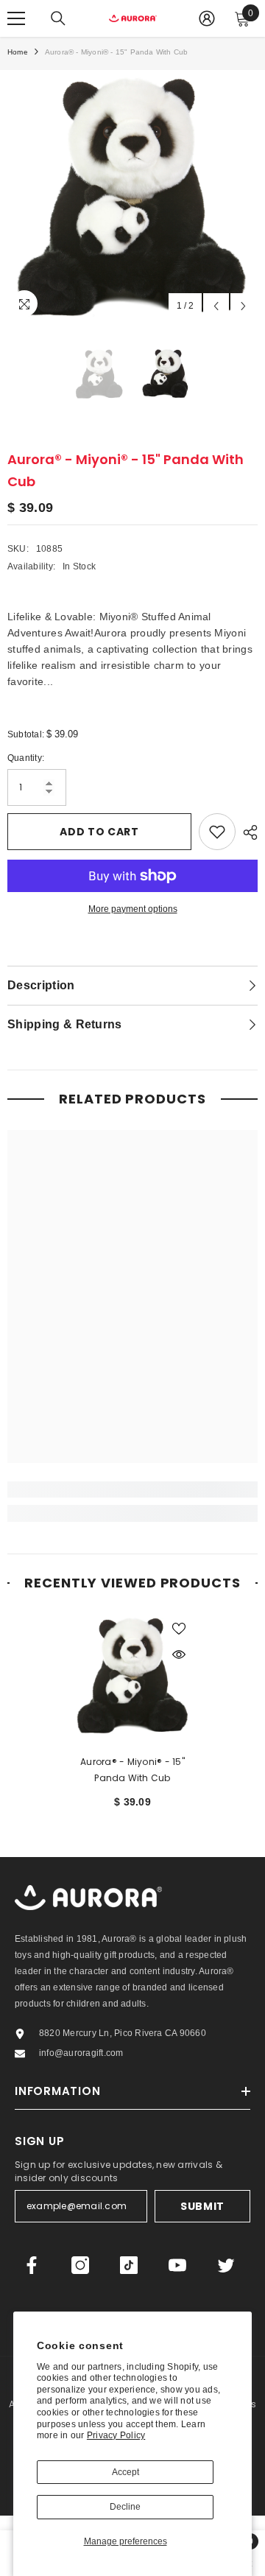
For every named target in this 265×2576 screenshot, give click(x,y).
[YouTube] (177, 2265)
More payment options (133, 909)
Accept (126, 2472)
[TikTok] (129, 2265)
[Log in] (207, 18)
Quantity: (26, 758)
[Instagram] (80, 2265)
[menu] (16, 18)
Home (18, 52)
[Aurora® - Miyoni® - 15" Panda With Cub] (133, 1675)
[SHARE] (247, 832)
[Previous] (216, 306)
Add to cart (99, 832)
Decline (125, 2507)
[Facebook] (32, 2265)
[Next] (243, 306)
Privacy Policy (116, 2435)
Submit (202, 2206)
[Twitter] (226, 2265)
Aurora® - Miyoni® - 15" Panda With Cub (132, 1770)
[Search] (58, 18)
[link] (132, 1489)
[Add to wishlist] (217, 832)
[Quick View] (179, 1654)
